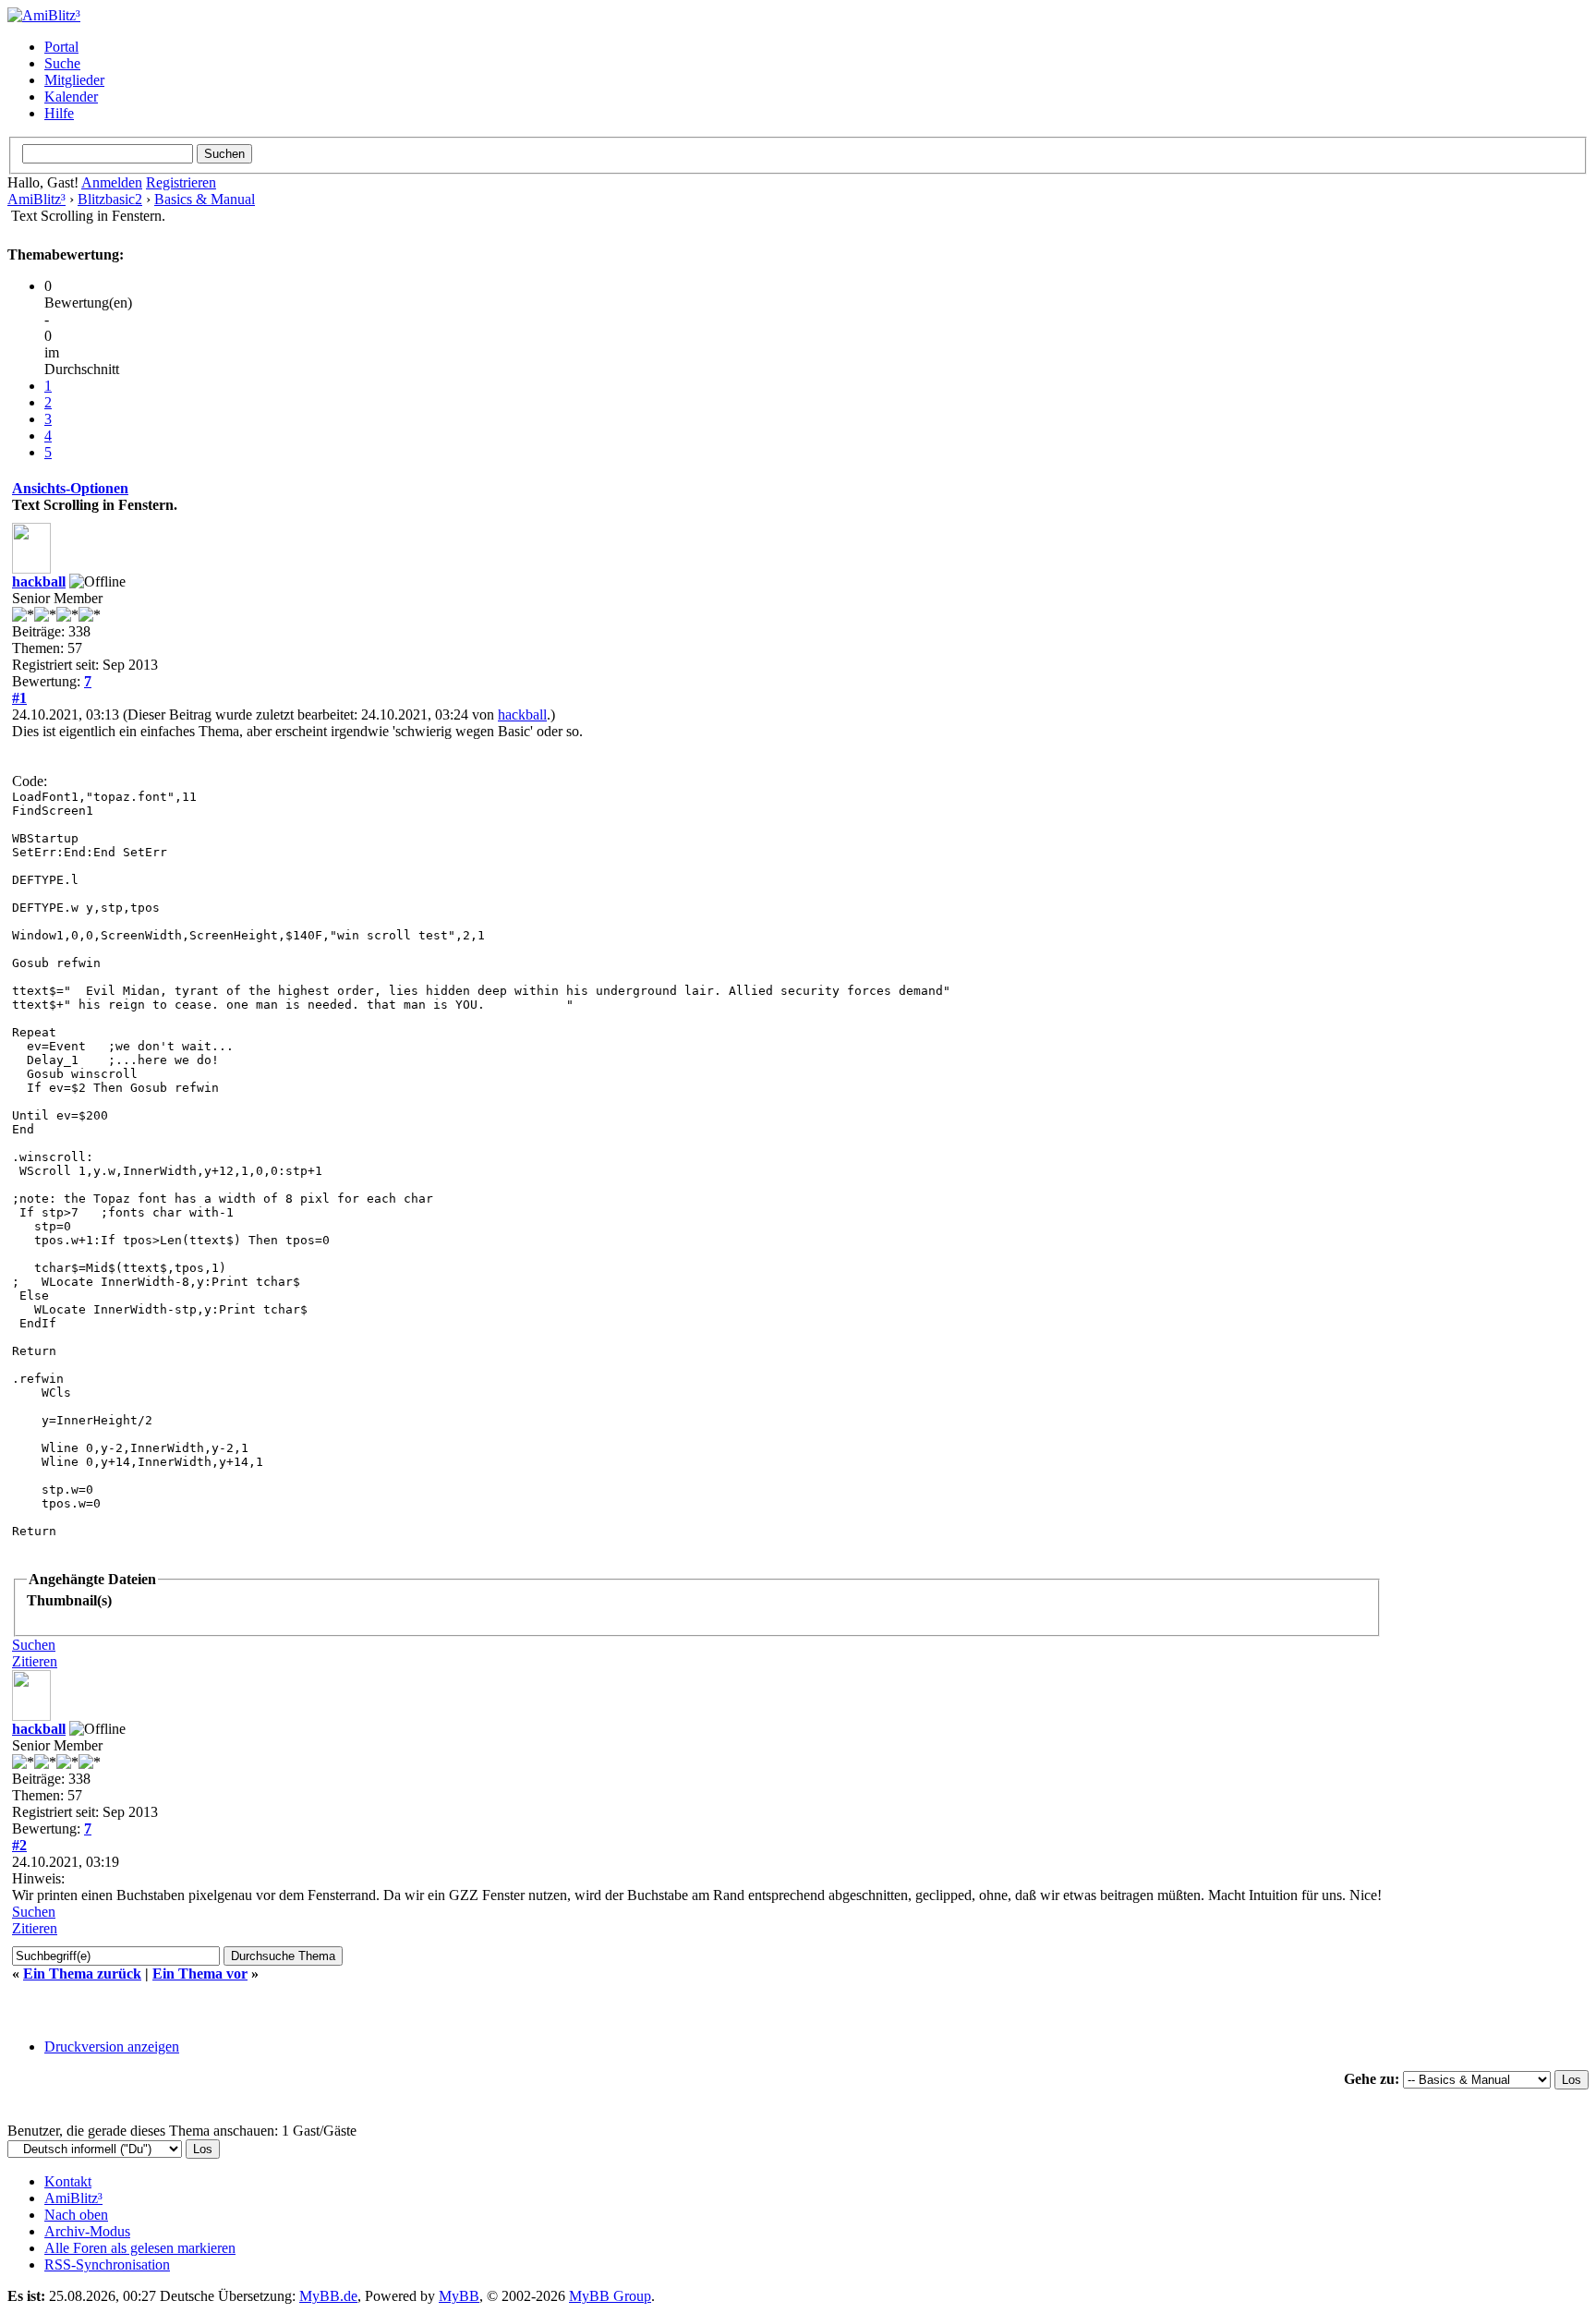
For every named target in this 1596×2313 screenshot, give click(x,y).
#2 (19, 1845)
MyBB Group (610, 2296)
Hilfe (59, 113)
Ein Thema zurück (82, 1974)
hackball (39, 581)
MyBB (459, 2296)
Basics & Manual (205, 199)
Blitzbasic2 (110, 199)
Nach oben (76, 2215)
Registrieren (181, 182)
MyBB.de (328, 2296)
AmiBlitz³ (36, 199)
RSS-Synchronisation (107, 2265)
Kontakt (68, 2181)
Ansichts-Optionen (70, 488)
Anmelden (112, 182)
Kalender (71, 97)
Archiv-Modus (87, 2231)
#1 (19, 698)
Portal (61, 47)
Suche (62, 63)
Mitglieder (74, 80)
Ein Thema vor (200, 1974)
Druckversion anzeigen (112, 2047)
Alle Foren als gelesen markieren (140, 2248)
